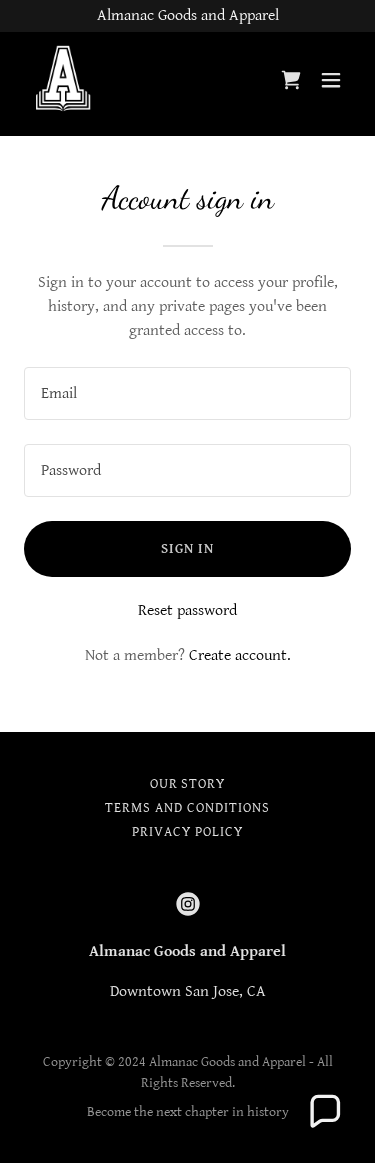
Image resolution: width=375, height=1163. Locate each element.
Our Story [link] (188, 784)
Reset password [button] (187, 610)
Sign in (187, 549)
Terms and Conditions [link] (187, 808)
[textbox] (187, 393)
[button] (331, 80)
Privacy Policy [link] (187, 832)
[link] (65, 80)
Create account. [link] (240, 655)
